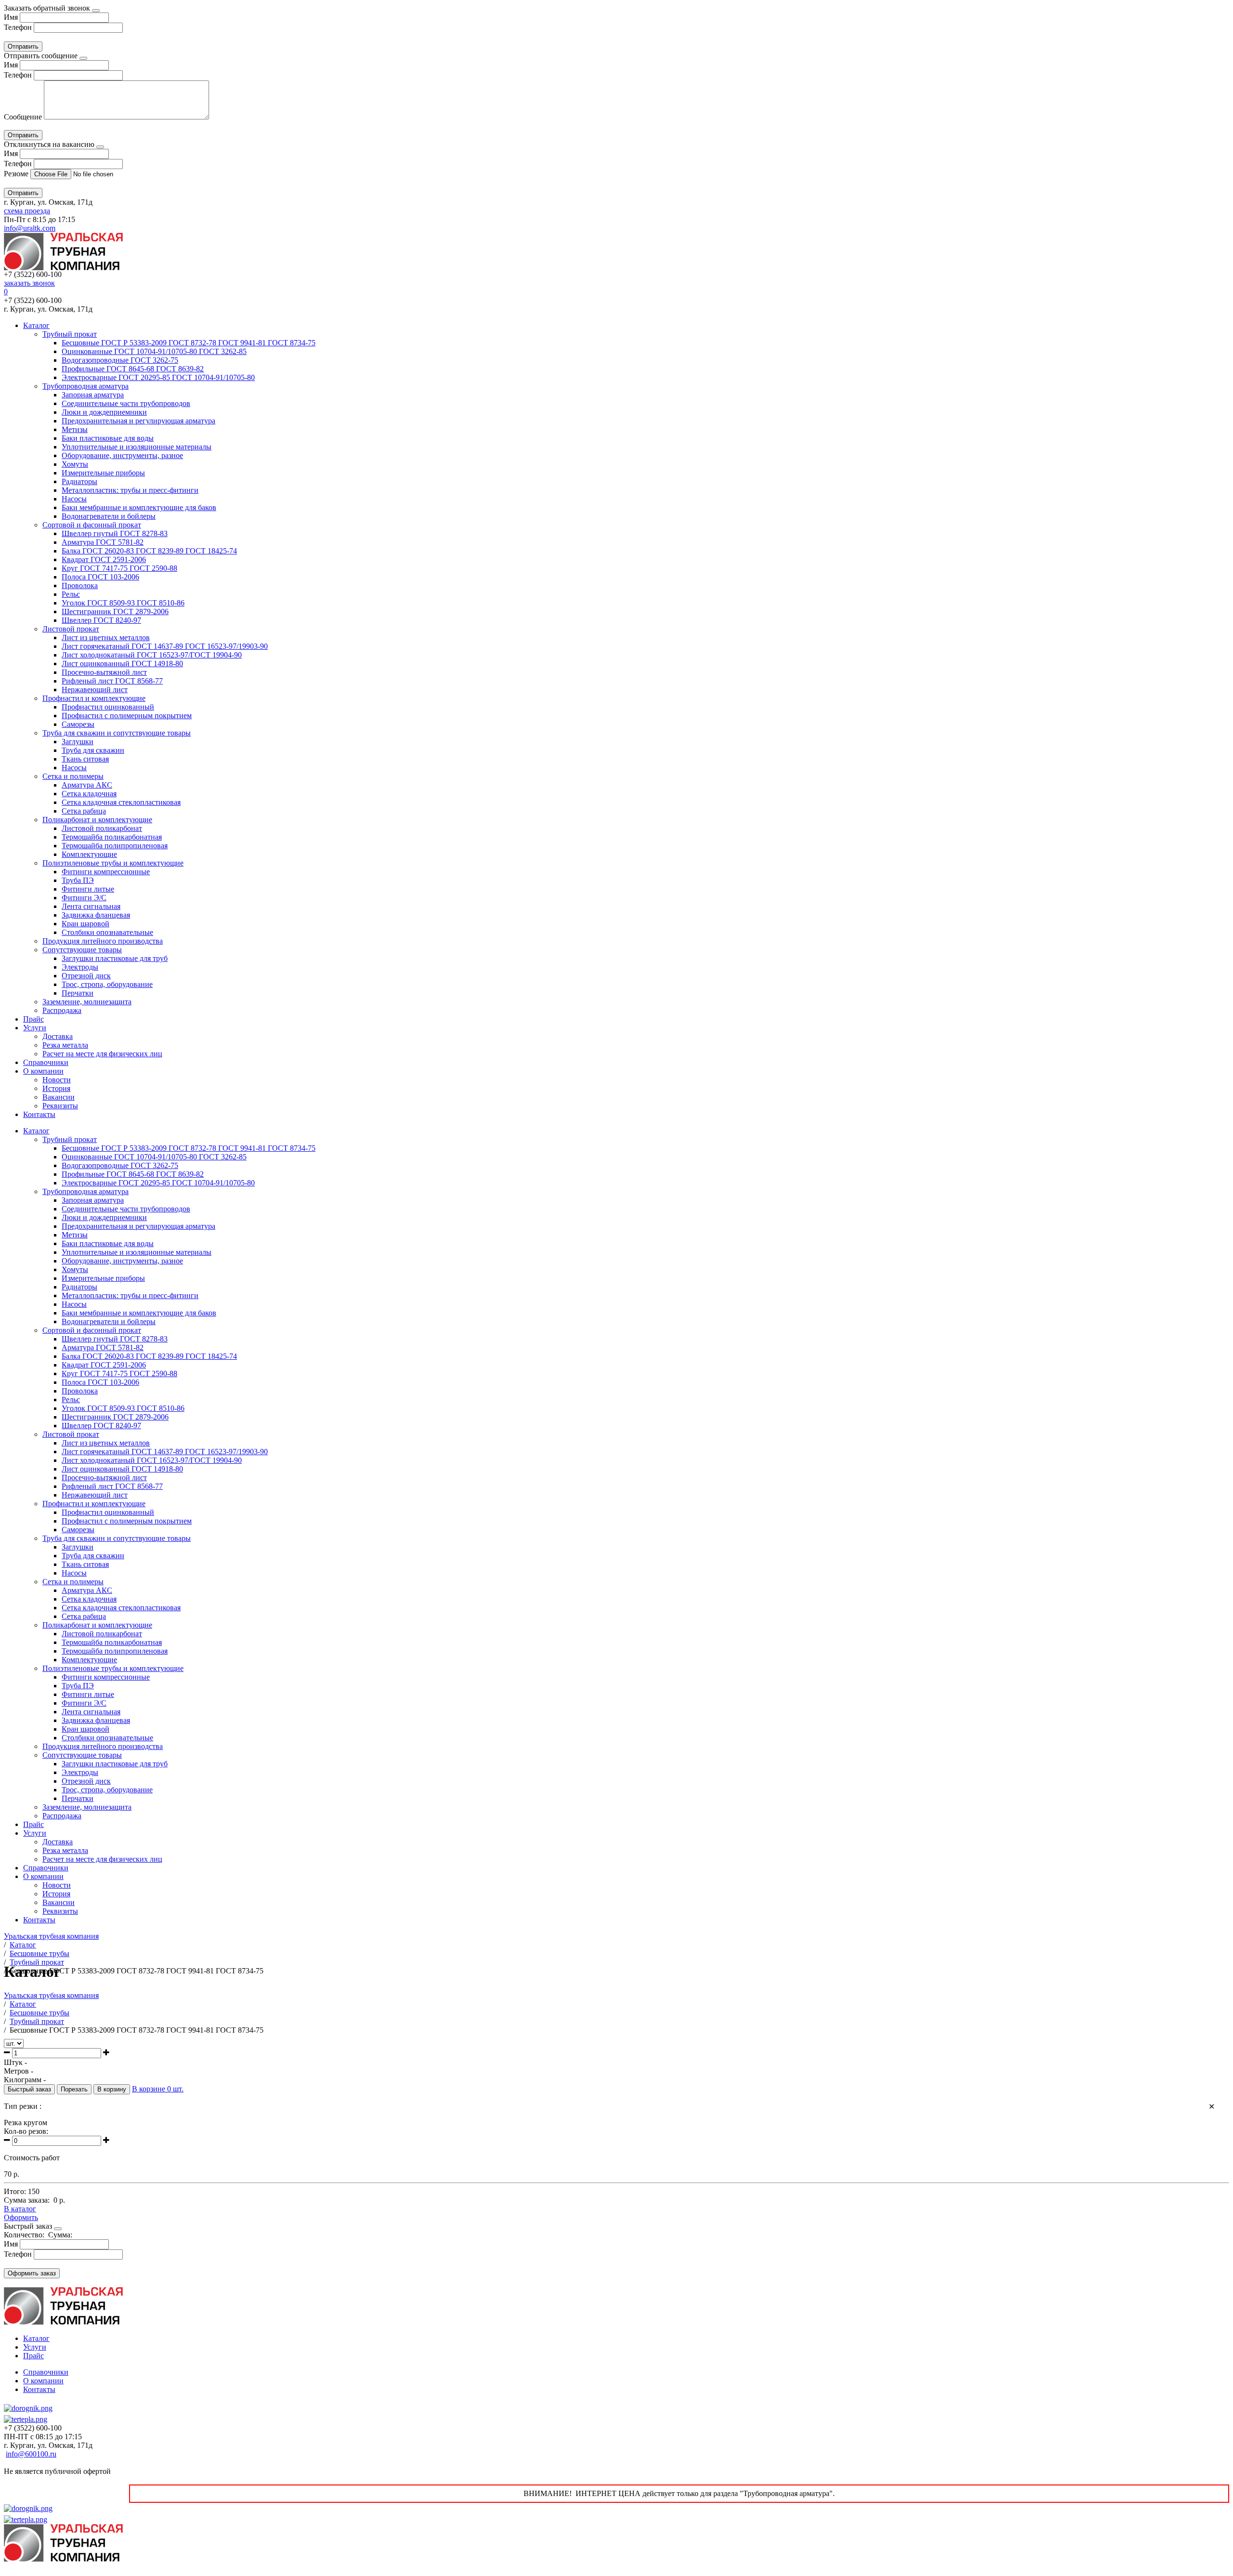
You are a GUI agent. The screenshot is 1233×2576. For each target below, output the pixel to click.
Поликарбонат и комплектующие (97, 820)
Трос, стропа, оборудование (107, 984)
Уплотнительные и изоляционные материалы (137, 447)
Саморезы (78, 724)
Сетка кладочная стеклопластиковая (121, 802)
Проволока (80, 585)
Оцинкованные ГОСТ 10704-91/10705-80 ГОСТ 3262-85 (154, 351)
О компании (43, 1071)
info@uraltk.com (30, 228)
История (56, 1088)
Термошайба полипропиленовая (115, 846)
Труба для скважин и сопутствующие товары (117, 733)
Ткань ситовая (85, 759)
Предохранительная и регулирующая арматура (138, 421)
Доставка (58, 1036)
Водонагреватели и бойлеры (109, 516)
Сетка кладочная (89, 794)
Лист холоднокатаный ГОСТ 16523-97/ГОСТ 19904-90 (152, 655)
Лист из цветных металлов (106, 637)
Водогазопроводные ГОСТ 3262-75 (120, 360)
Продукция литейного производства (103, 941)
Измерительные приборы (103, 473)
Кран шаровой (85, 924)
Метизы (75, 429)
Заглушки (78, 742)
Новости (57, 1080)
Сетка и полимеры (73, 776)
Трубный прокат (70, 334)
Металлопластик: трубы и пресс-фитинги (130, 490)
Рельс (71, 594)
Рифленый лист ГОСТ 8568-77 (112, 681)
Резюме (17, 174)
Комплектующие (89, 854)
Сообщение (23, 117)
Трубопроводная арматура (85, 386)
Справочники (46, 1062)
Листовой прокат (71, 629)
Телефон (18, 27)
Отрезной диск (86, 976)
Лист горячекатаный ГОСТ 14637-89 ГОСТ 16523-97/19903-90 (165, 646)
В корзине (158, 2089)
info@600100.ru (31, 2454)
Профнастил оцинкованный (108, 707)
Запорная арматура (93, 395)
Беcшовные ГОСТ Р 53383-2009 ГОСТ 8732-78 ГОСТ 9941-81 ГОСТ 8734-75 (189, 343)
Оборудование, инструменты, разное (122, 455)
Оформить (21, 2217)
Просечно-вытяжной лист (104, 672)
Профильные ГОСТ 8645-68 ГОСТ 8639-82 (133, 369)
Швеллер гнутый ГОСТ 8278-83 (115, 533)
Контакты (39, 1114)
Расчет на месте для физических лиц (102, 1054)
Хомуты (75, 464)
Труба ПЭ (78, 880)
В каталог (20, 2209)
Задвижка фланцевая (96, 915)
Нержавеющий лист (95, 690)
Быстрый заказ (29, 2089)
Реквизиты (60, 1106)
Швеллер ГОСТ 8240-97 (101, 620)
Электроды (80, 967)
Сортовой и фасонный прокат (92, 525)
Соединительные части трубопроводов (126, 403)
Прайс (33, 1019)
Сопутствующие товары (82, 950)
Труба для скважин (93, 750)
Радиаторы (79, 481)
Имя (11, 17)
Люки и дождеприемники (104, 412)
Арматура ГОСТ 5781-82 (103, 542)
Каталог (36, 325)
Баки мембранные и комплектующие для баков (139, 507)
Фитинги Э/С (84, 898)
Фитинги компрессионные (106, 872)
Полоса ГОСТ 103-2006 (100, 577)
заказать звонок (29, 283)
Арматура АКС (87, 785)
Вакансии (59, 1097)
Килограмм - (25, 2080)
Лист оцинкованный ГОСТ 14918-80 (122, 664)
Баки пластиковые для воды (108, 438)
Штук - (15, 2062)
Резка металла (65, 1045)
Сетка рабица (84, 811)
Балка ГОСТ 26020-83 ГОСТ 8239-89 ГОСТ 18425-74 (149, 551)
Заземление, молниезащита (87, 1002)
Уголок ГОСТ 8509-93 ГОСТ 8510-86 (123, 603)
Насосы (74, 499)
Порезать (74, 2089)
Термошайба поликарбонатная (112, 837)
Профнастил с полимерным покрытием (127, 716)
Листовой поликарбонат (102, 828)
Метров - (19, 2071)
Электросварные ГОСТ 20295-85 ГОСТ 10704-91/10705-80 (158, 377)
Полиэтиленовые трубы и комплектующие (113, 863)
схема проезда (27, 211)
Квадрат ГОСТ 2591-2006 (104, 559)
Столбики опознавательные (107, 932)
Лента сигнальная (91, 906)
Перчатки (78, 993)
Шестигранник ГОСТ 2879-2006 (115, 611)
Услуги (35, 1028)
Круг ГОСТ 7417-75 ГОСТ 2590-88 (119, 568)
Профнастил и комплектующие (94, 698)
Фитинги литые (88, 889)
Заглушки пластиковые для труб (115, 958)
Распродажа (62, 1010)
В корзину (112, 2089)
